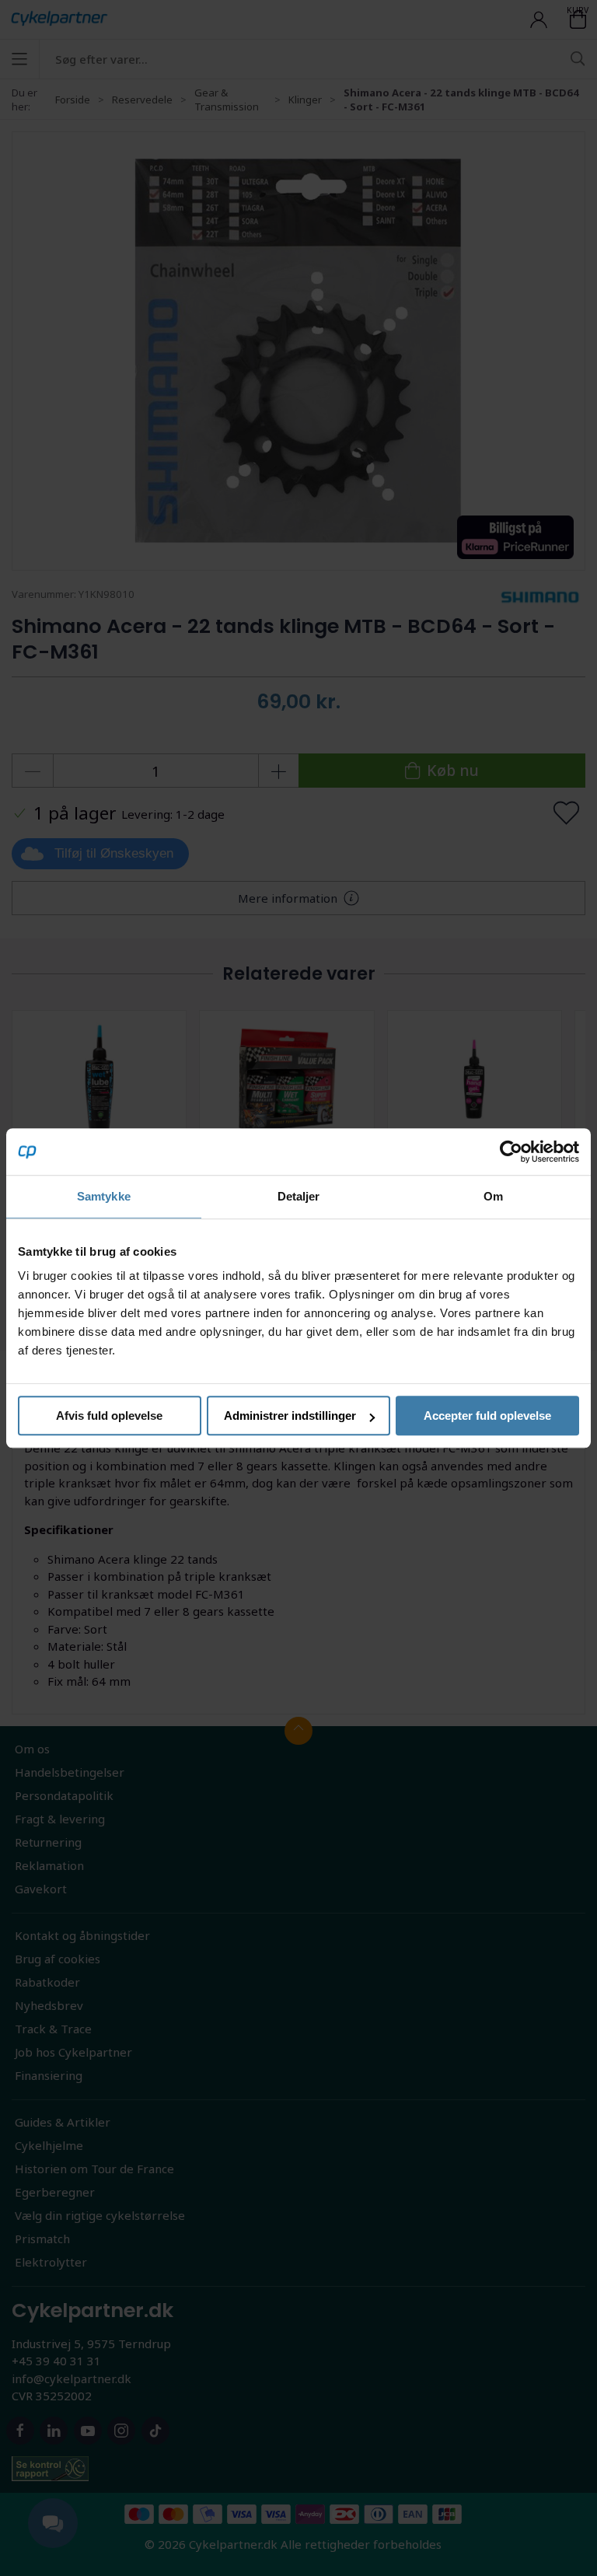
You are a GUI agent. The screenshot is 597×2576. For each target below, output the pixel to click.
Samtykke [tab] (104, 1196)
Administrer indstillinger (290, 1416)
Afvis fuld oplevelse (109, 1416)
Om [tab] (493, 1196)
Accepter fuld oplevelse (487, 1416)
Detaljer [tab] (299, 1196)
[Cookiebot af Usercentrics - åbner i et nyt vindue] (511, 1152)
